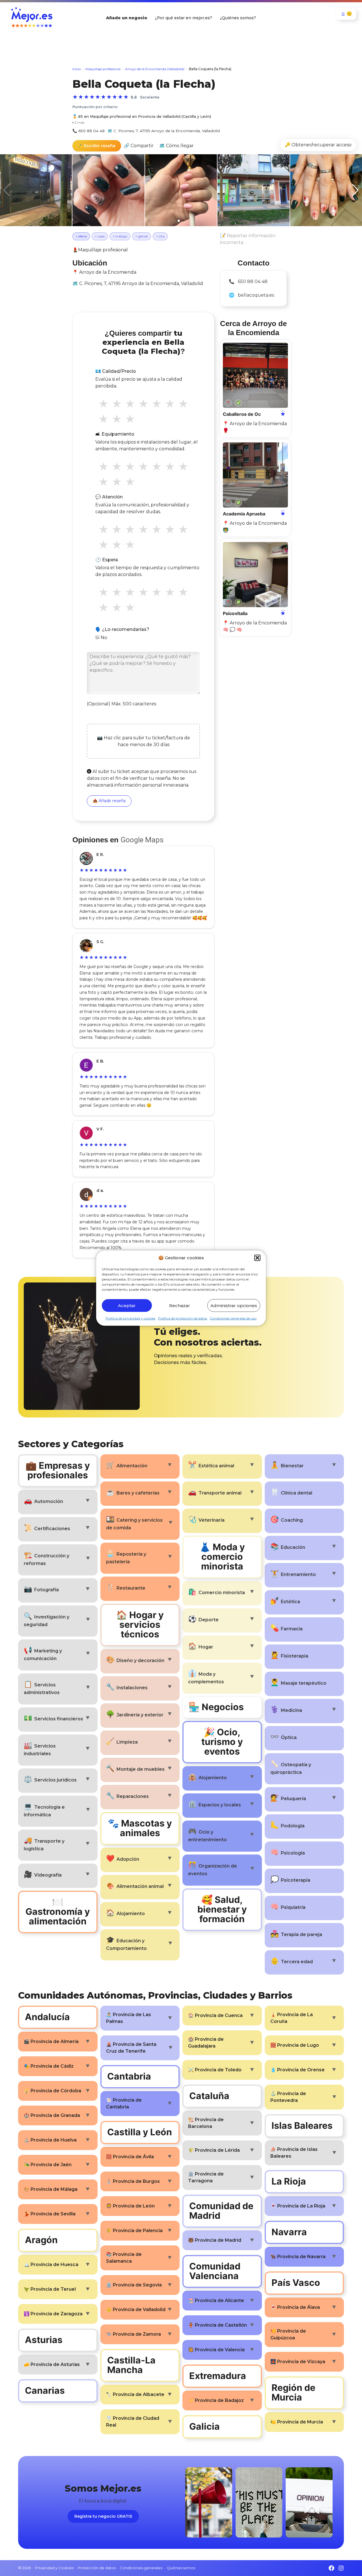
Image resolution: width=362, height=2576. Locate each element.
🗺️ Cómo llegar (176, 146)
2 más (78, 122)
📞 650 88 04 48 (89, 131)
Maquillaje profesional (103, 69)
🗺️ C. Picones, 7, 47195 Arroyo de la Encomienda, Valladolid (164, 131)
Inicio (77, 69)
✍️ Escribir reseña (97, 146)
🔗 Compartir (139, 146)
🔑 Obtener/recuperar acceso (318, 145)
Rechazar (180, 1305)
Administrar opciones (234, 1305)
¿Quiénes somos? (238, 18)
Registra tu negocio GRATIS (103, 2516)
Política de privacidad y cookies (130, 1318)
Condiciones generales (141, 2568)
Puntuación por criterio (95, 107)
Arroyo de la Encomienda (108, 272)
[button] (257, 1258)
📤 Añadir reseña (109, 801)
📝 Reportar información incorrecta (248, 239)
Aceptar (127, 1305)
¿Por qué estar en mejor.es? (184, 18)
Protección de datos (97, 2568)
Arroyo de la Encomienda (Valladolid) (155, 69)
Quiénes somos (181, 2568)
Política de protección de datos (183, 1318)
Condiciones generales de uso (233, 1318)
